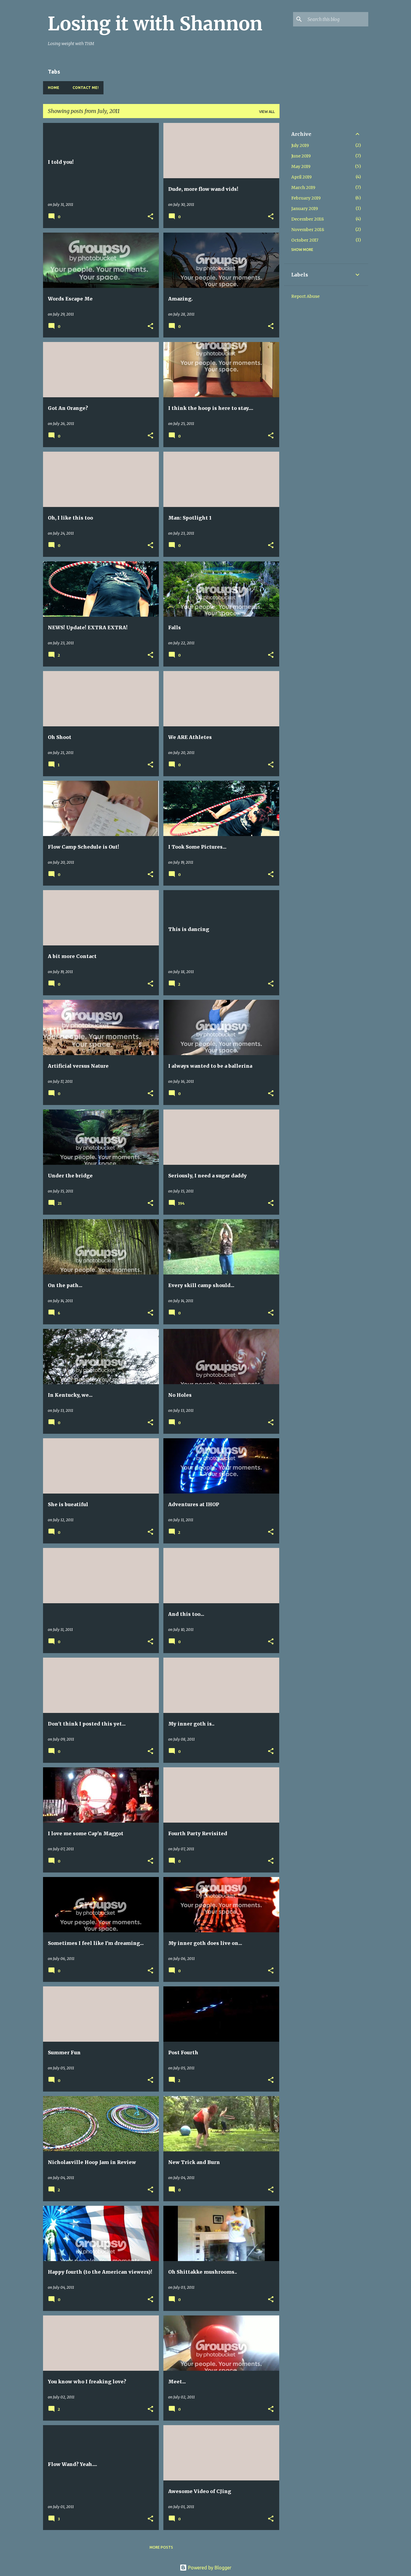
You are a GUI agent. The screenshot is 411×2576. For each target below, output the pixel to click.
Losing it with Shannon (155, 24)
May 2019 (301, 166)
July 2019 (300, 145)
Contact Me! (86, 88)
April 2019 (301, 177)
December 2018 (307, 219)
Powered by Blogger (209, 2568)
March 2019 (303, 188)
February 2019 (306, 198)
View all (267, 112)
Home (54, 88)
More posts (161, 2547)
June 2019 (301, 156)
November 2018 (308, 230)
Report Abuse (305, 296)
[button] (150, 217)
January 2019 (305, 209)
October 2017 (305, 240)
